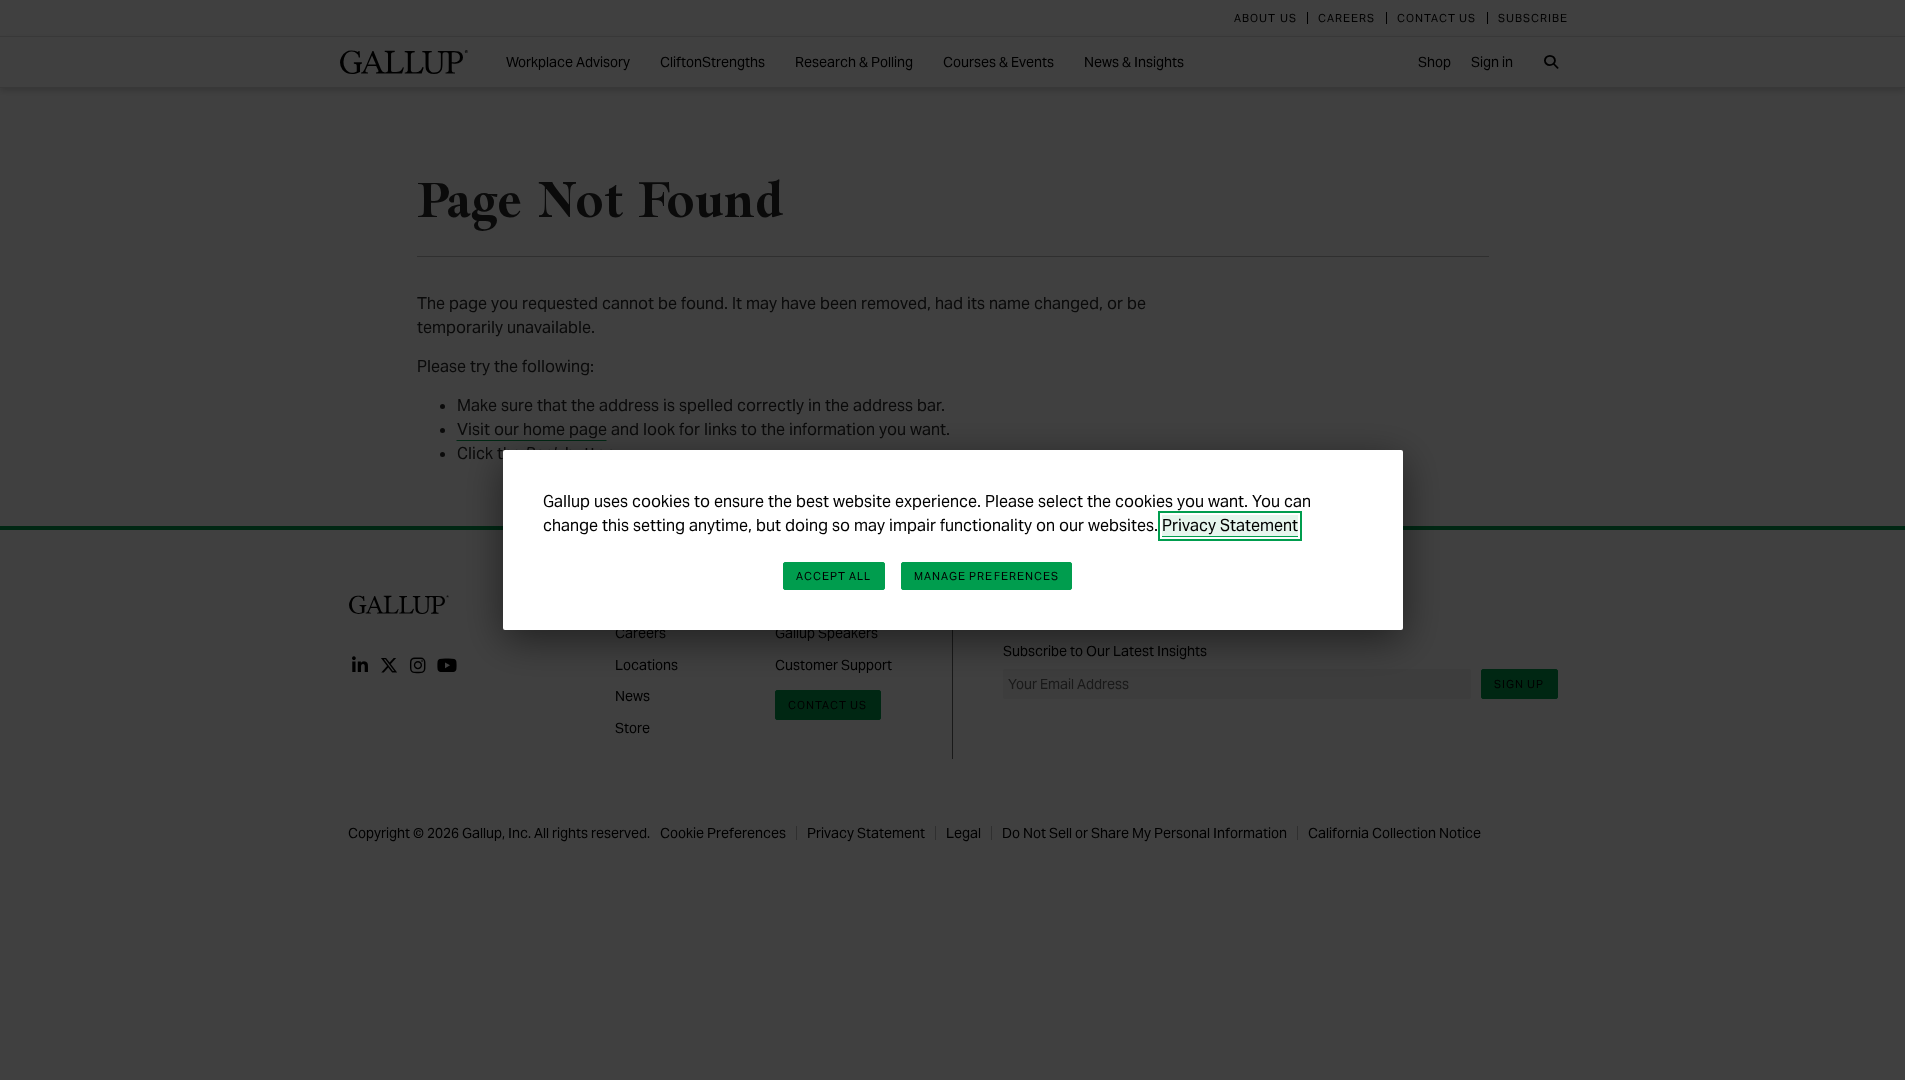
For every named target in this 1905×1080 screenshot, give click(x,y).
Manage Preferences (987, 576)
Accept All (834, 576)
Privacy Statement (1230, 525)
